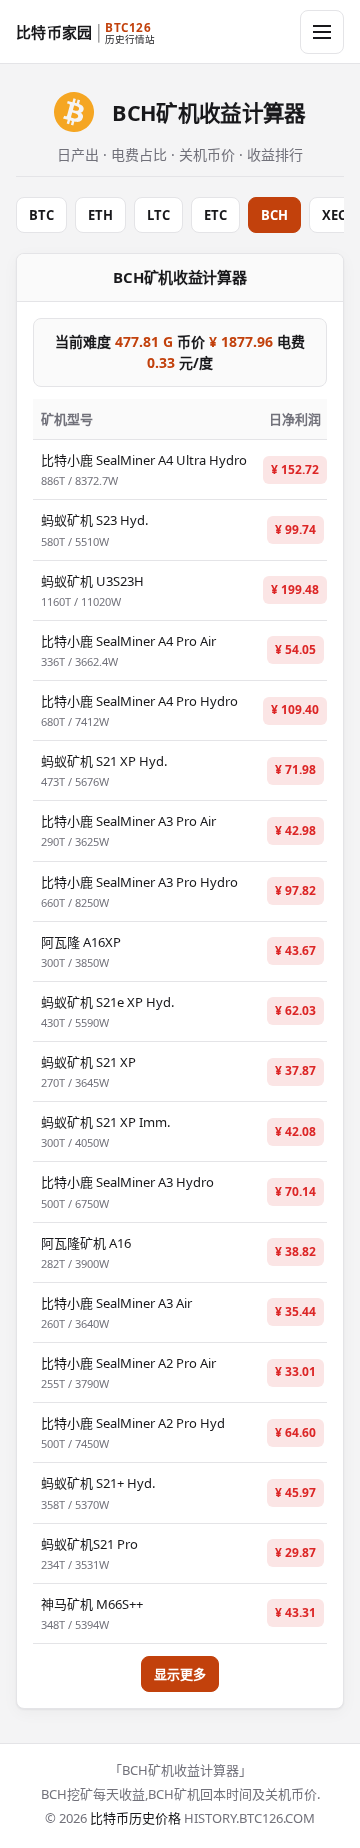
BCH (274, 215)
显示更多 (180, 1674)
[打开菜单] (322, 32)
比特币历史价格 (135, 1818)
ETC (215, 215)
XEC (334, 215)
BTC (41, 215)
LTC (158, 215)
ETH (100, 215)
